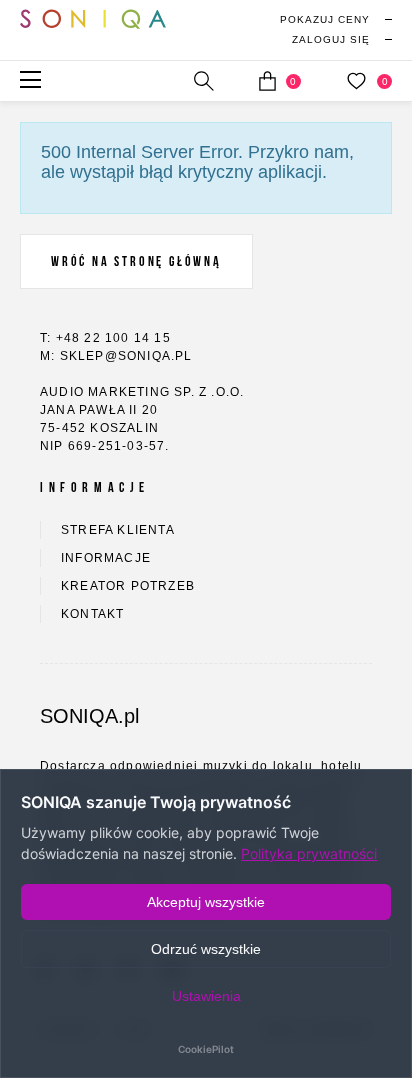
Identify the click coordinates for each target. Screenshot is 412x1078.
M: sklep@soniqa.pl (116, 356)
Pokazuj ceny (325, 19)
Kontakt (92, 614)
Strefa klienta (118, 530)
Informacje (106, 558)
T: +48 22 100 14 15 (105, 338)
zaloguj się (331, 39)
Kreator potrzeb (128, 586)
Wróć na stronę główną (136, 261)
